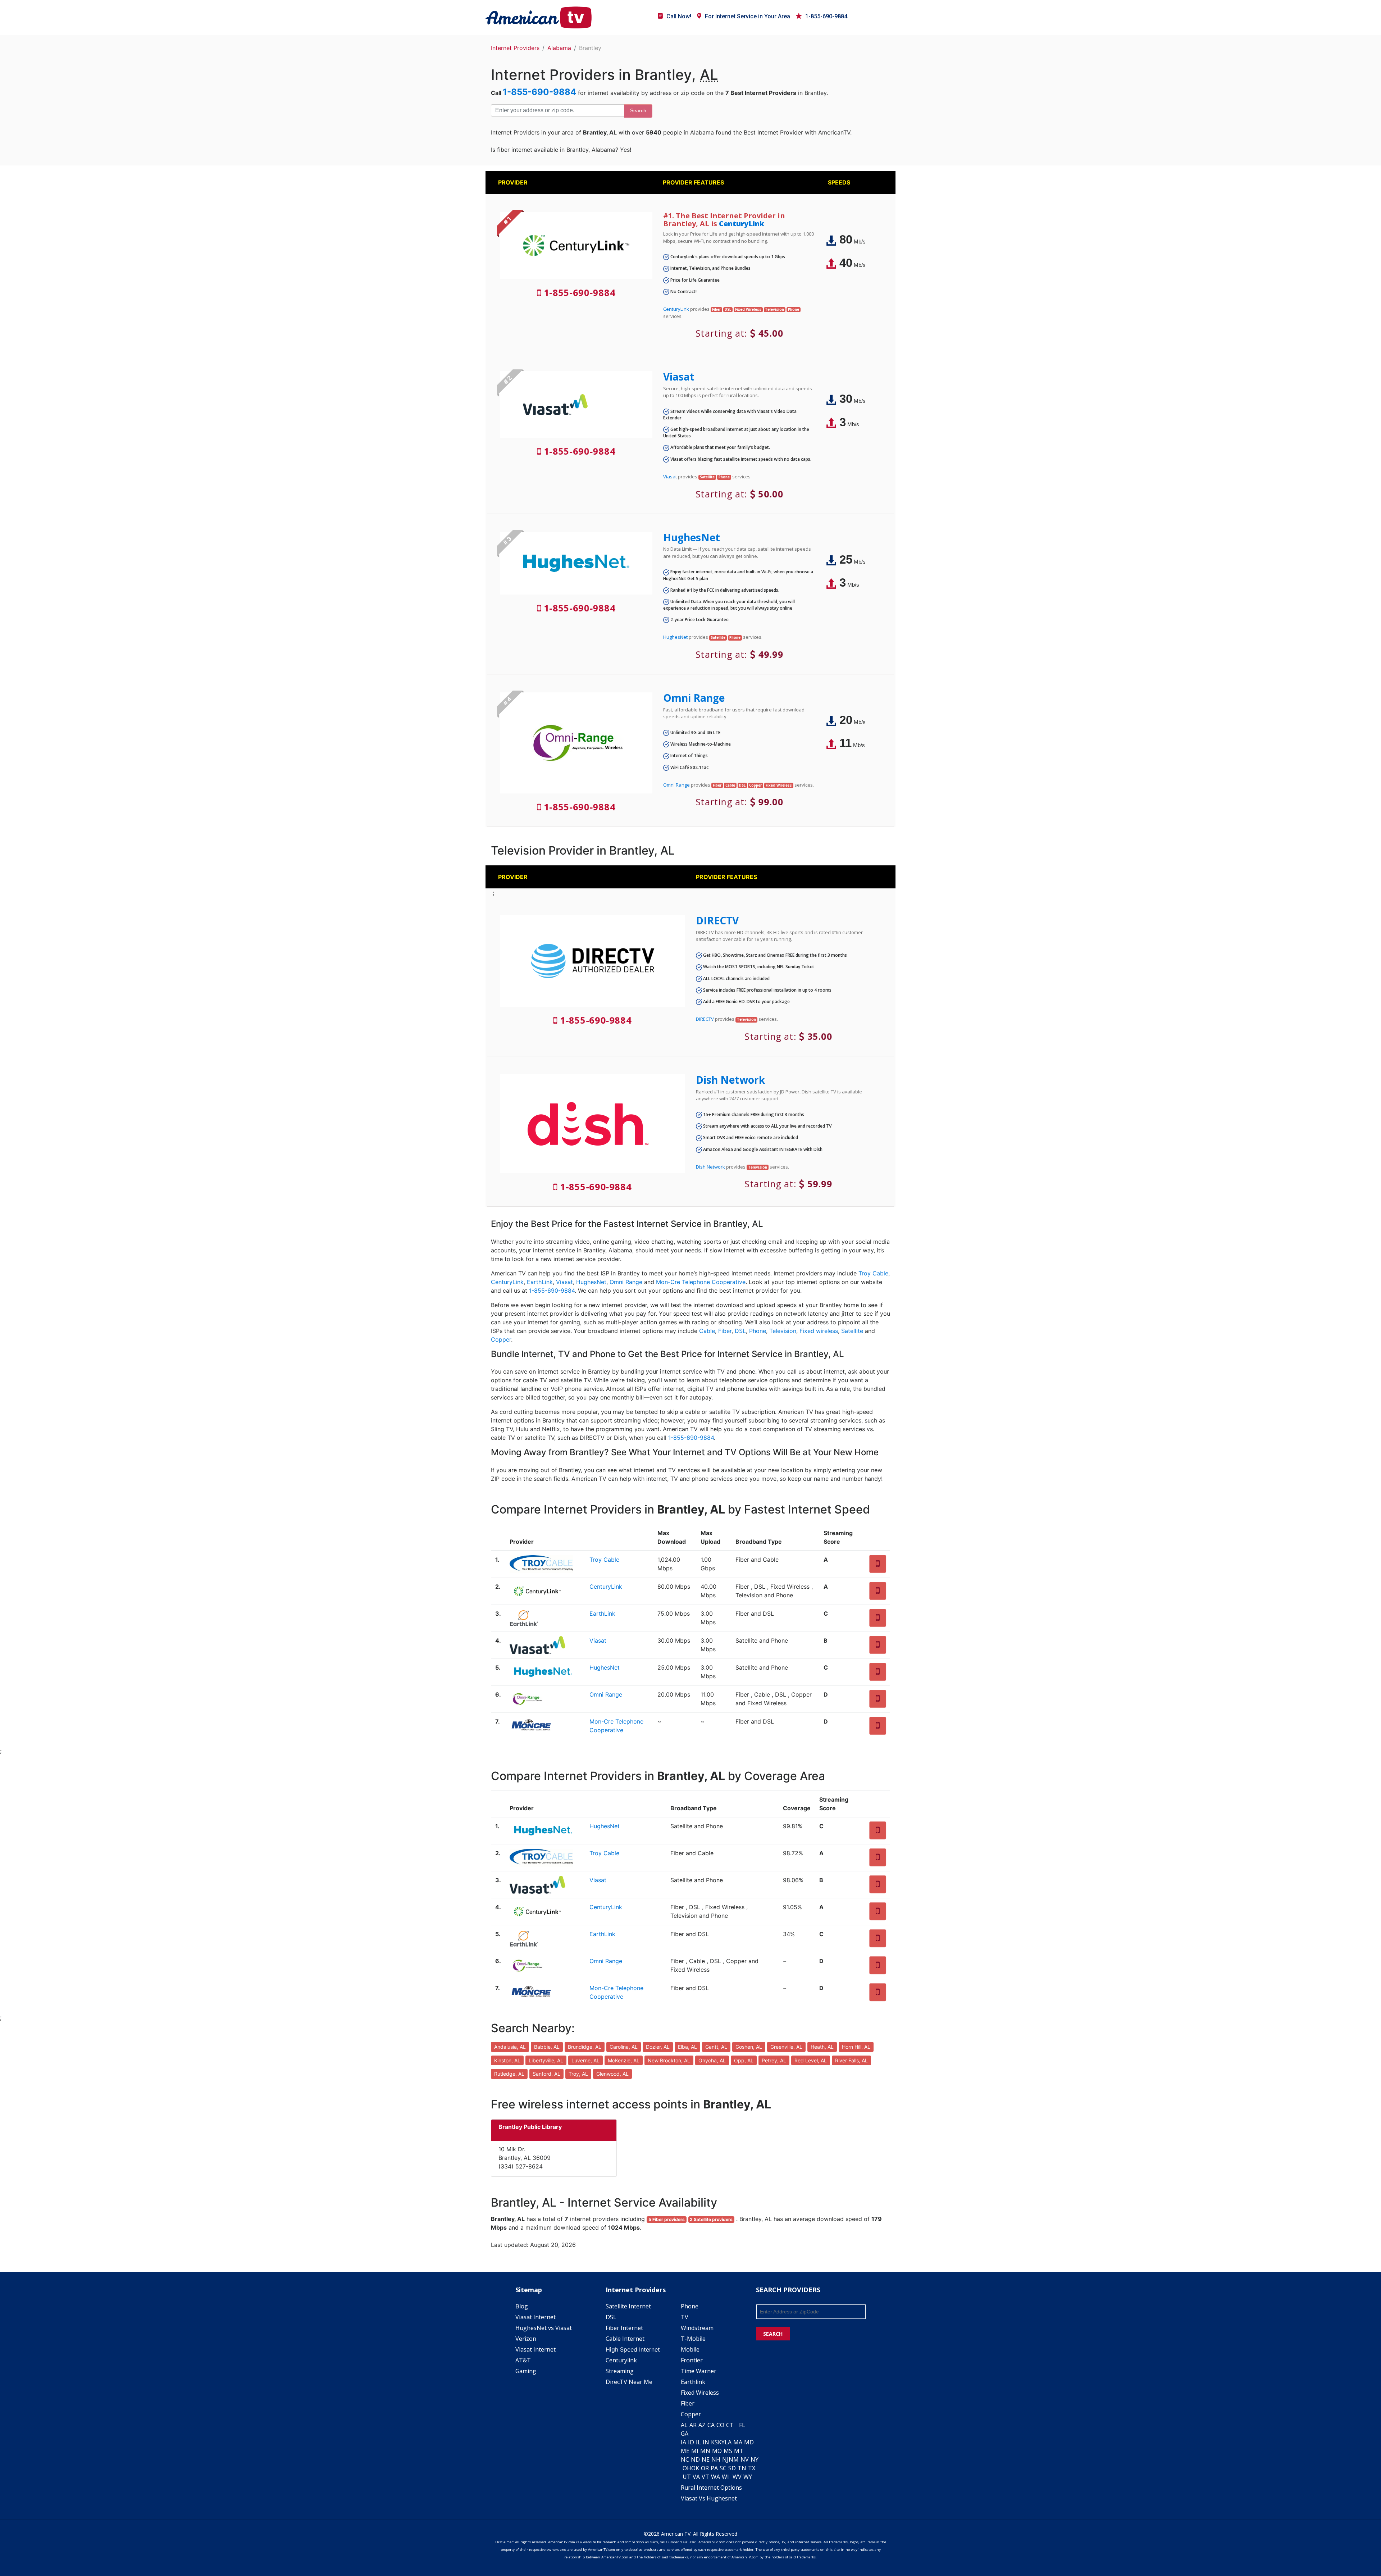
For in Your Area (748, 16)
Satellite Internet (628, 2306)
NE (706, 2459)
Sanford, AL (546, 2074)
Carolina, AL (624, 2047)
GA (685, 2434)
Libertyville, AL (546, 2060)
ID (691, 2442)
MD (749, 2442)
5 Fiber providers (667, 2219)
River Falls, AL (851, 2060)
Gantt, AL (716, 2047)
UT (687, 2477)
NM (734, 2459)
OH (687, 2468)
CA (711, 2425)
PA (714, 2468)
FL (742, 2425)
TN (742, 2468)
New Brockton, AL (669, 2060)
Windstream (697, 2328)
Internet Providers (515, 48)
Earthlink (693, 2382)
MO (717, 2451)
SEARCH (773, 2334)
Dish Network (730, 1080)
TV (685, 2317)
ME (685, 2451)
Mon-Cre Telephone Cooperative (701, 1282)
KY (721, 2442)
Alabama (559, 48)
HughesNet (692, 537)
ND (695, 2459)
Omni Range (694, 698)
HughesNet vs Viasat (544, 2328)
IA (683, 2442)
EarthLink (540, 1282)
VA (696, 2477)
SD (732, 2468)
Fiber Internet (624, 2328)
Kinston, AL (507, 2060)
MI (695, 2451)
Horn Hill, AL (856, 2047)
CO (720, 2425)
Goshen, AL (749, 2047)
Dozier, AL (658, 2047)
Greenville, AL (786, 2047)
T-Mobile (693, 2339)
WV (737, 2477)
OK (695, 2468)
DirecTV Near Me (629, 2382)
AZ (702, 2425)
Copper (501, 1339)
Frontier (692, 2360)
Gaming (526, 2371)
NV (745, 2459)
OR (705, 2468)
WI (725, 2477)
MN (705, 2451)
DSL (740, 1331)
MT (739, 2451)
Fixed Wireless (700, 2393)
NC (685, 2459)
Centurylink (621, 2360)
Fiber (725, 1331)
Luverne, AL (585, 2060)
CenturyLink (742, 224)
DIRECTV (717, 920)
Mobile (690, 2349)
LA (728, 2442)
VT (705, 2477)
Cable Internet (625, 2339)
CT (730, 2425)
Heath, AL (822, 2047)
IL (698, 2442)
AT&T (523, 2360)
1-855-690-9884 (826, 16)
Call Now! (679, 16)
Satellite (852, 1331)
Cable (707, 1331)
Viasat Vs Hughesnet (709, 2498)
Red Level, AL (811, 2060)
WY (748, 2477)
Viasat (679, 377)
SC (723, 2468)
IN (706, 2442)
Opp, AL (744, 2060)
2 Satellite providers (711, 2219)
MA (738, 2442)
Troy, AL (578, 2074)
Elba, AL (687, 2047)
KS (714, 2442)
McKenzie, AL (624, 2060)
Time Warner (699, 2371)
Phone (758, 1331)
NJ (725, 2459)
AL (684, 2425)
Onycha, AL (712, 2060)
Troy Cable (873, 1273)
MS (728, 2451)
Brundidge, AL (585, 2047)
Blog (522, 2306)
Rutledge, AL (509, 2074)
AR (693, 2425)
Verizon (526, 2339)
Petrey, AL (774, 2060)
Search (638, 110)
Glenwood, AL (612, 2074)
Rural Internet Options (711, 2488)
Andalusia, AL (510, 2047)
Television (783, 1331)
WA (715, 2477)
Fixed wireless (819, 1331)
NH (716, 2459)
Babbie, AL (547, 2047)
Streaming (620, 2371)
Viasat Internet (535, 2317)
